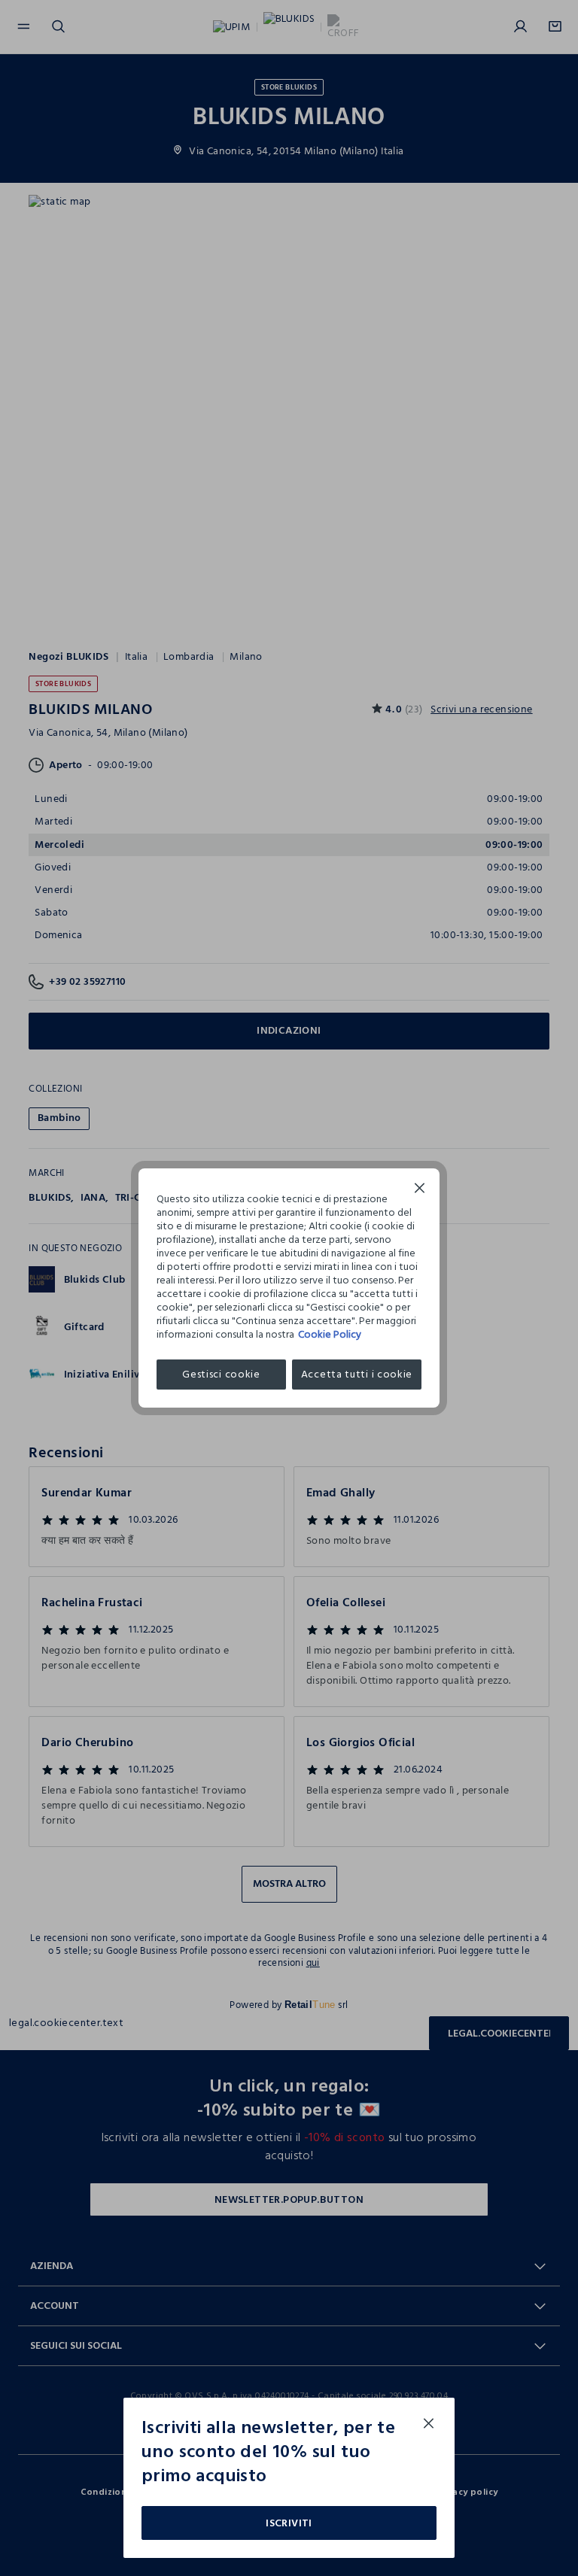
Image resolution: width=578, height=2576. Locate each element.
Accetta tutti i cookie (357, 1374)
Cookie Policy (330, 1334)
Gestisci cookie (221, 1374)
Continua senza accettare (420, 1190)
